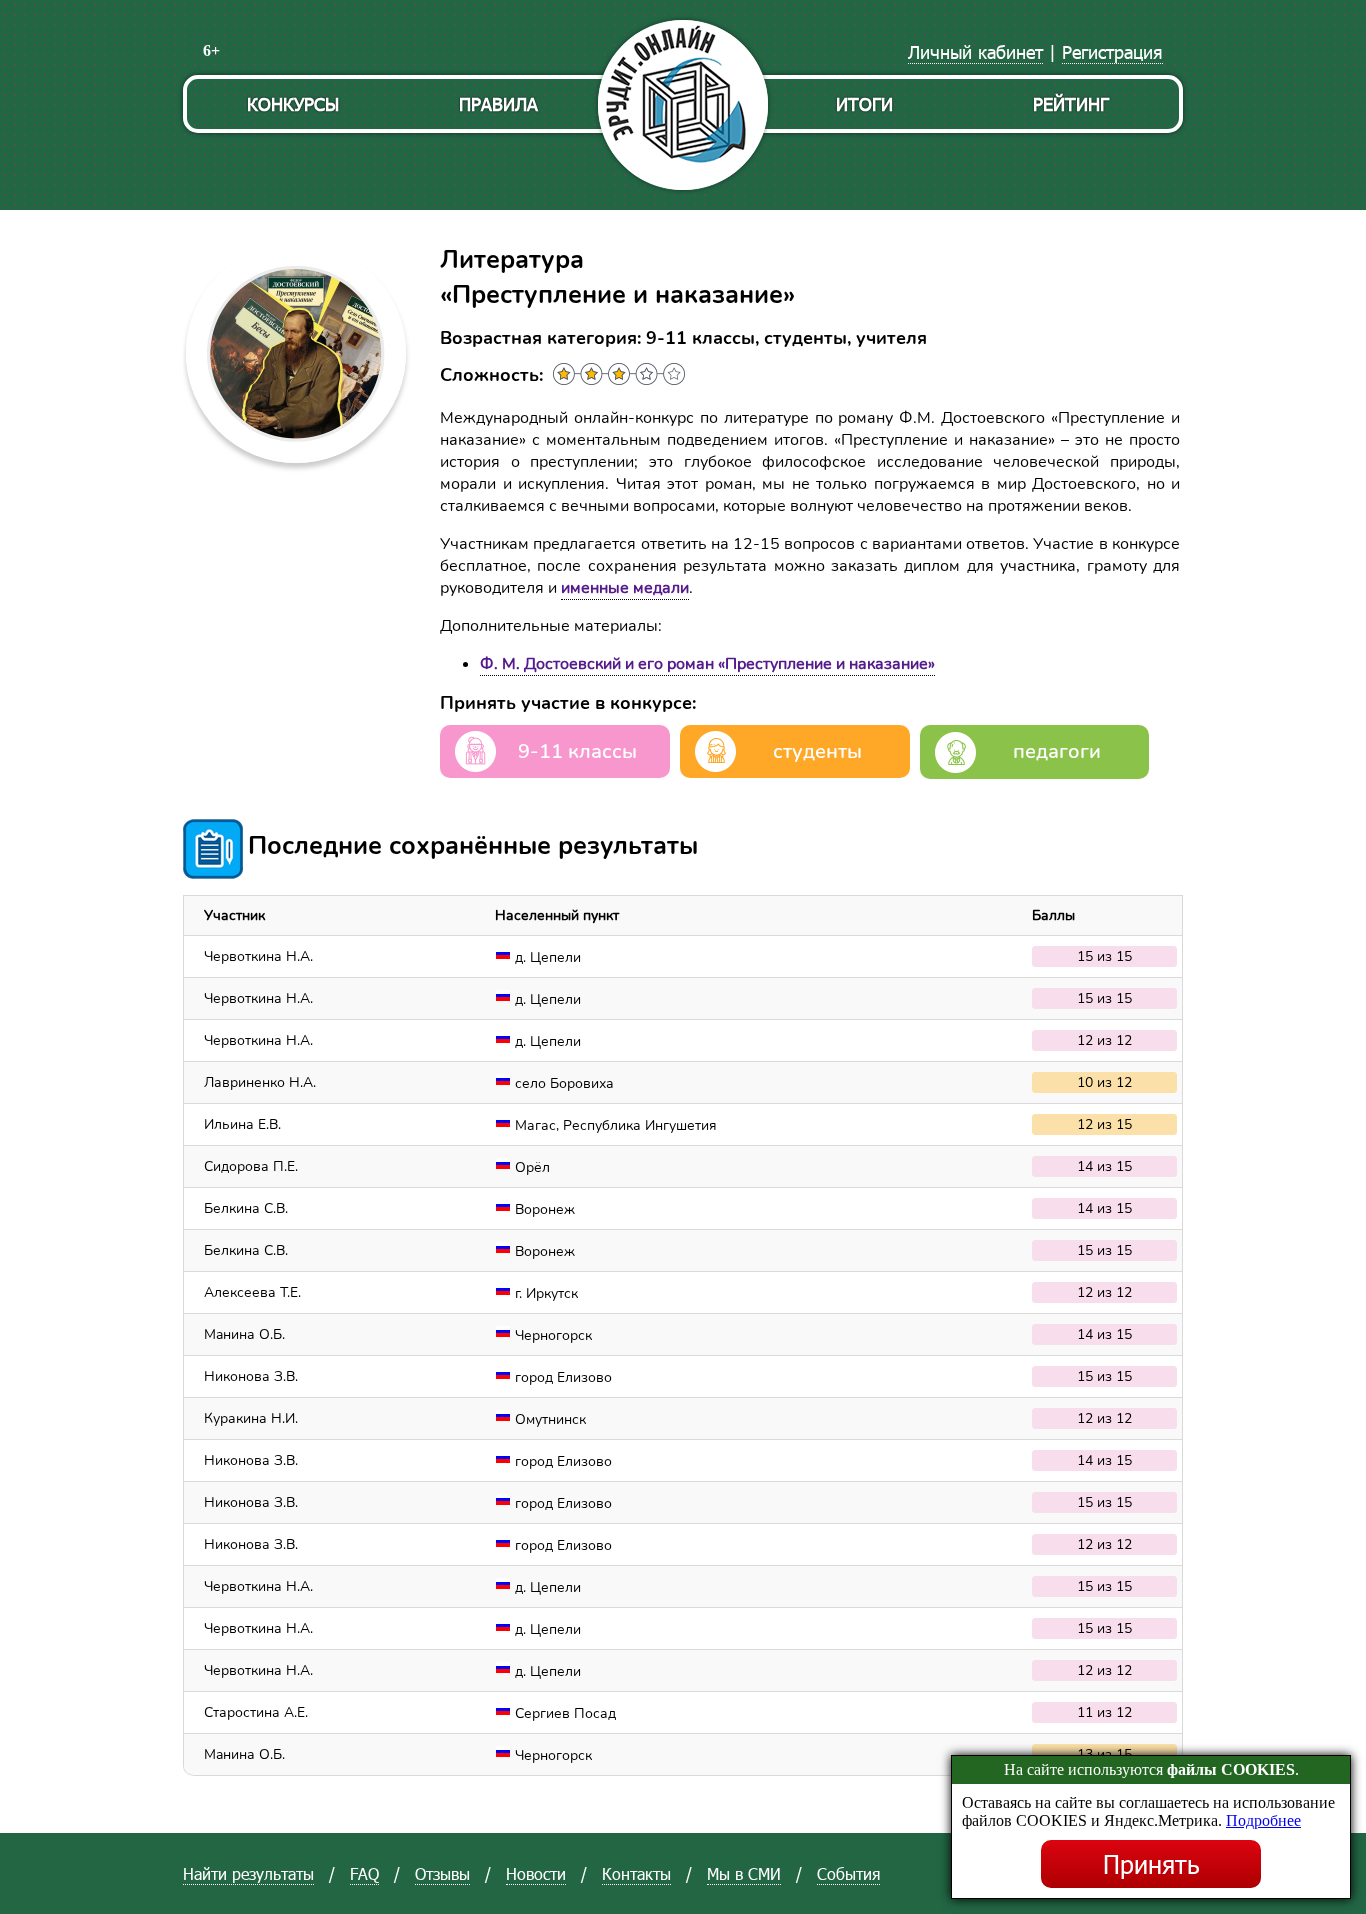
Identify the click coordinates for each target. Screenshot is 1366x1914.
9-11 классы (577, 751)
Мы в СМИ (744, 1873)
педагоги (1057, 751)
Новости (536, 1873)
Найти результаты (248, 1873)
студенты (817, 751)
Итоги (864, 103)
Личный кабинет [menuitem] (975, 51)
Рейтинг (1071, 103)
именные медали (625, 588)
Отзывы (442, 1873)
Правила (498, 103)
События (848, 1873)
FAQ (364, 1873)
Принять (1151, 1864)
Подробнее (1263, 1820)
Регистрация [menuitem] (1112, 51)
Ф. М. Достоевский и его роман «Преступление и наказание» (707, 664)
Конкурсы (293, 103)
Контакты (636, 1873)
